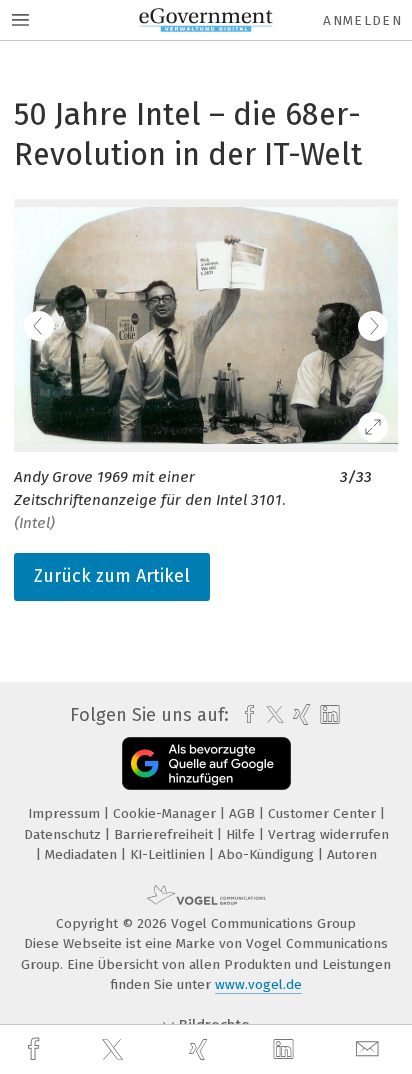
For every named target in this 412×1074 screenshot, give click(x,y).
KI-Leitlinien (169, 854)
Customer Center (324, 813)
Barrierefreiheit (165, 834)
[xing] (201, 1049)
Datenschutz (64, 834)
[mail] (370, 1049)
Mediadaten (83, 854)
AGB (244, 813)
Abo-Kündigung (268, 854)
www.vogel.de (258, 984)
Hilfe (242, 834)
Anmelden (362, 20)
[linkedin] (286, 1050)
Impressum (66, 813)
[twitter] (115, 1050)
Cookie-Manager (166, 813)
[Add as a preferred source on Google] (206, 763)
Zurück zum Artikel (112, 576)
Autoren (352, 854)
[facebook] (36, 1049)
